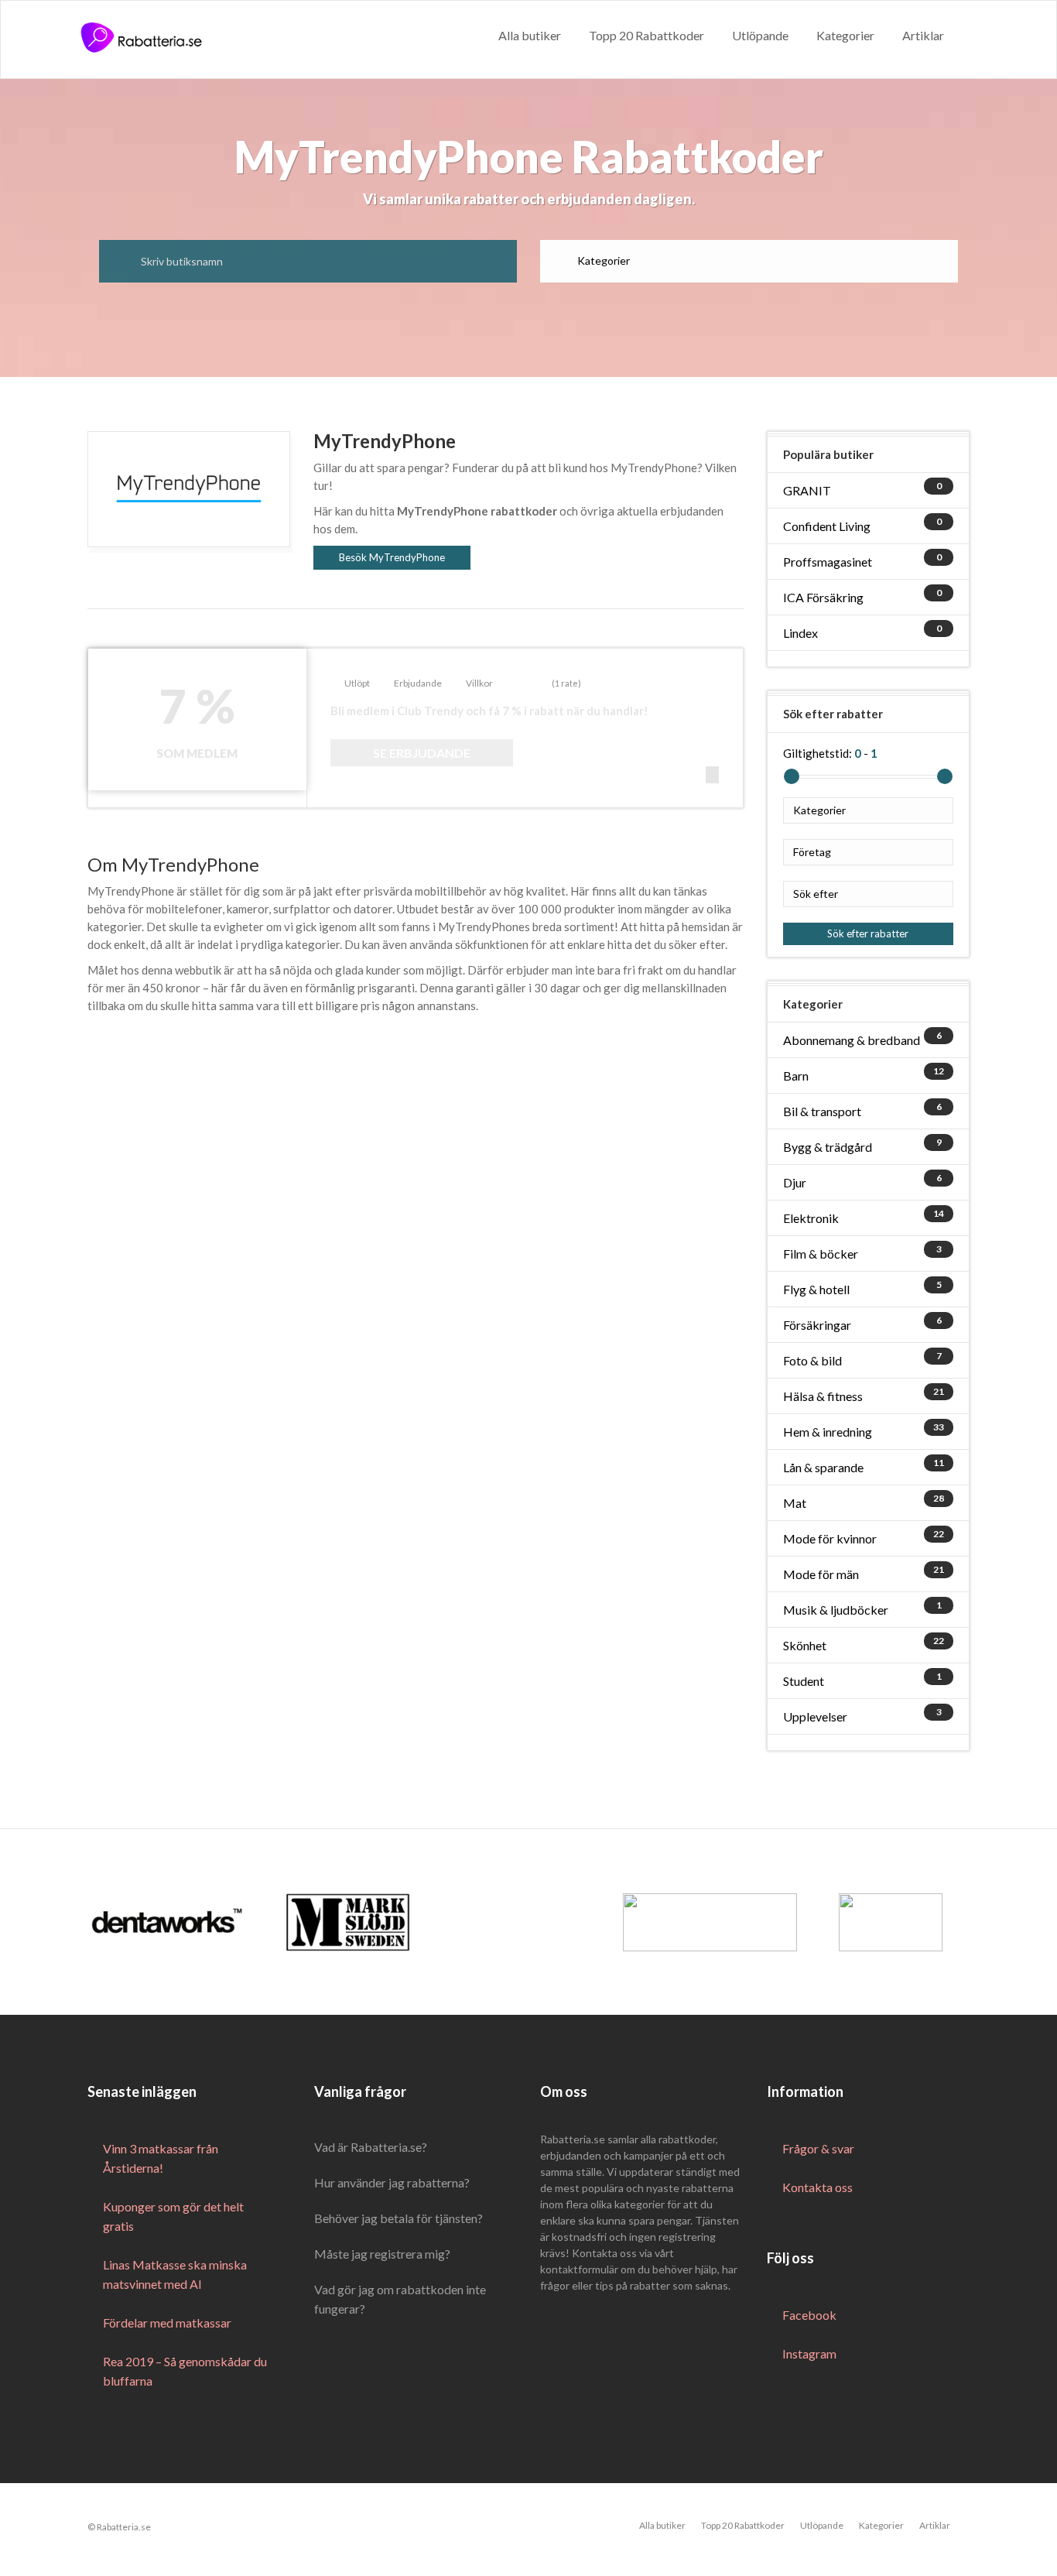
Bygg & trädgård (828, 1147)
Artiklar (923, 35)
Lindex (800, 633)
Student (804, 1681)
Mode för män (821, 1574)
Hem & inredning (828, 1432)
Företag (812, 852)
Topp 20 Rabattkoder (647, 35)
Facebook (809, 2315)
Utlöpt (357, 683)
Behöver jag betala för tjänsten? (399, 2218)
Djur (795, 1182)
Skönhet (805, 1645)
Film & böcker (821, 1254)
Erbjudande (418, 683)
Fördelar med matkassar (167, 2323)
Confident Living (827, 526)
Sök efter (816, 894)
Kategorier (845, 35)
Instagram (809, 2353)
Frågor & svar (818, 2148)
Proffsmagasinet (828, 562)
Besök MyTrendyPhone (392, 557)
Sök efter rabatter (868, 933)
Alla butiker (530, 35)
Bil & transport (822, 1111)
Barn (796, 1076)
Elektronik (811, 1218)
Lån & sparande (823, 1467)
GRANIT (807, 490)
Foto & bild (812, 1360)
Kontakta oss (818, 2187)
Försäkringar (817, 1325)
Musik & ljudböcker (836, 1610)
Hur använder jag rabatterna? (392, 2182)
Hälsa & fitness (823, 1396)
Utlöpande (760, 35)
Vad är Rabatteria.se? (371, 2147)
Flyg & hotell (816, 1289)
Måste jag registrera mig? (382, 2254)
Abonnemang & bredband (852, 1040)
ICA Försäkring (823, 597)
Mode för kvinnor (830, 1538)
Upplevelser (815, 1716)
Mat (795, 1503)
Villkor (479, 683)
